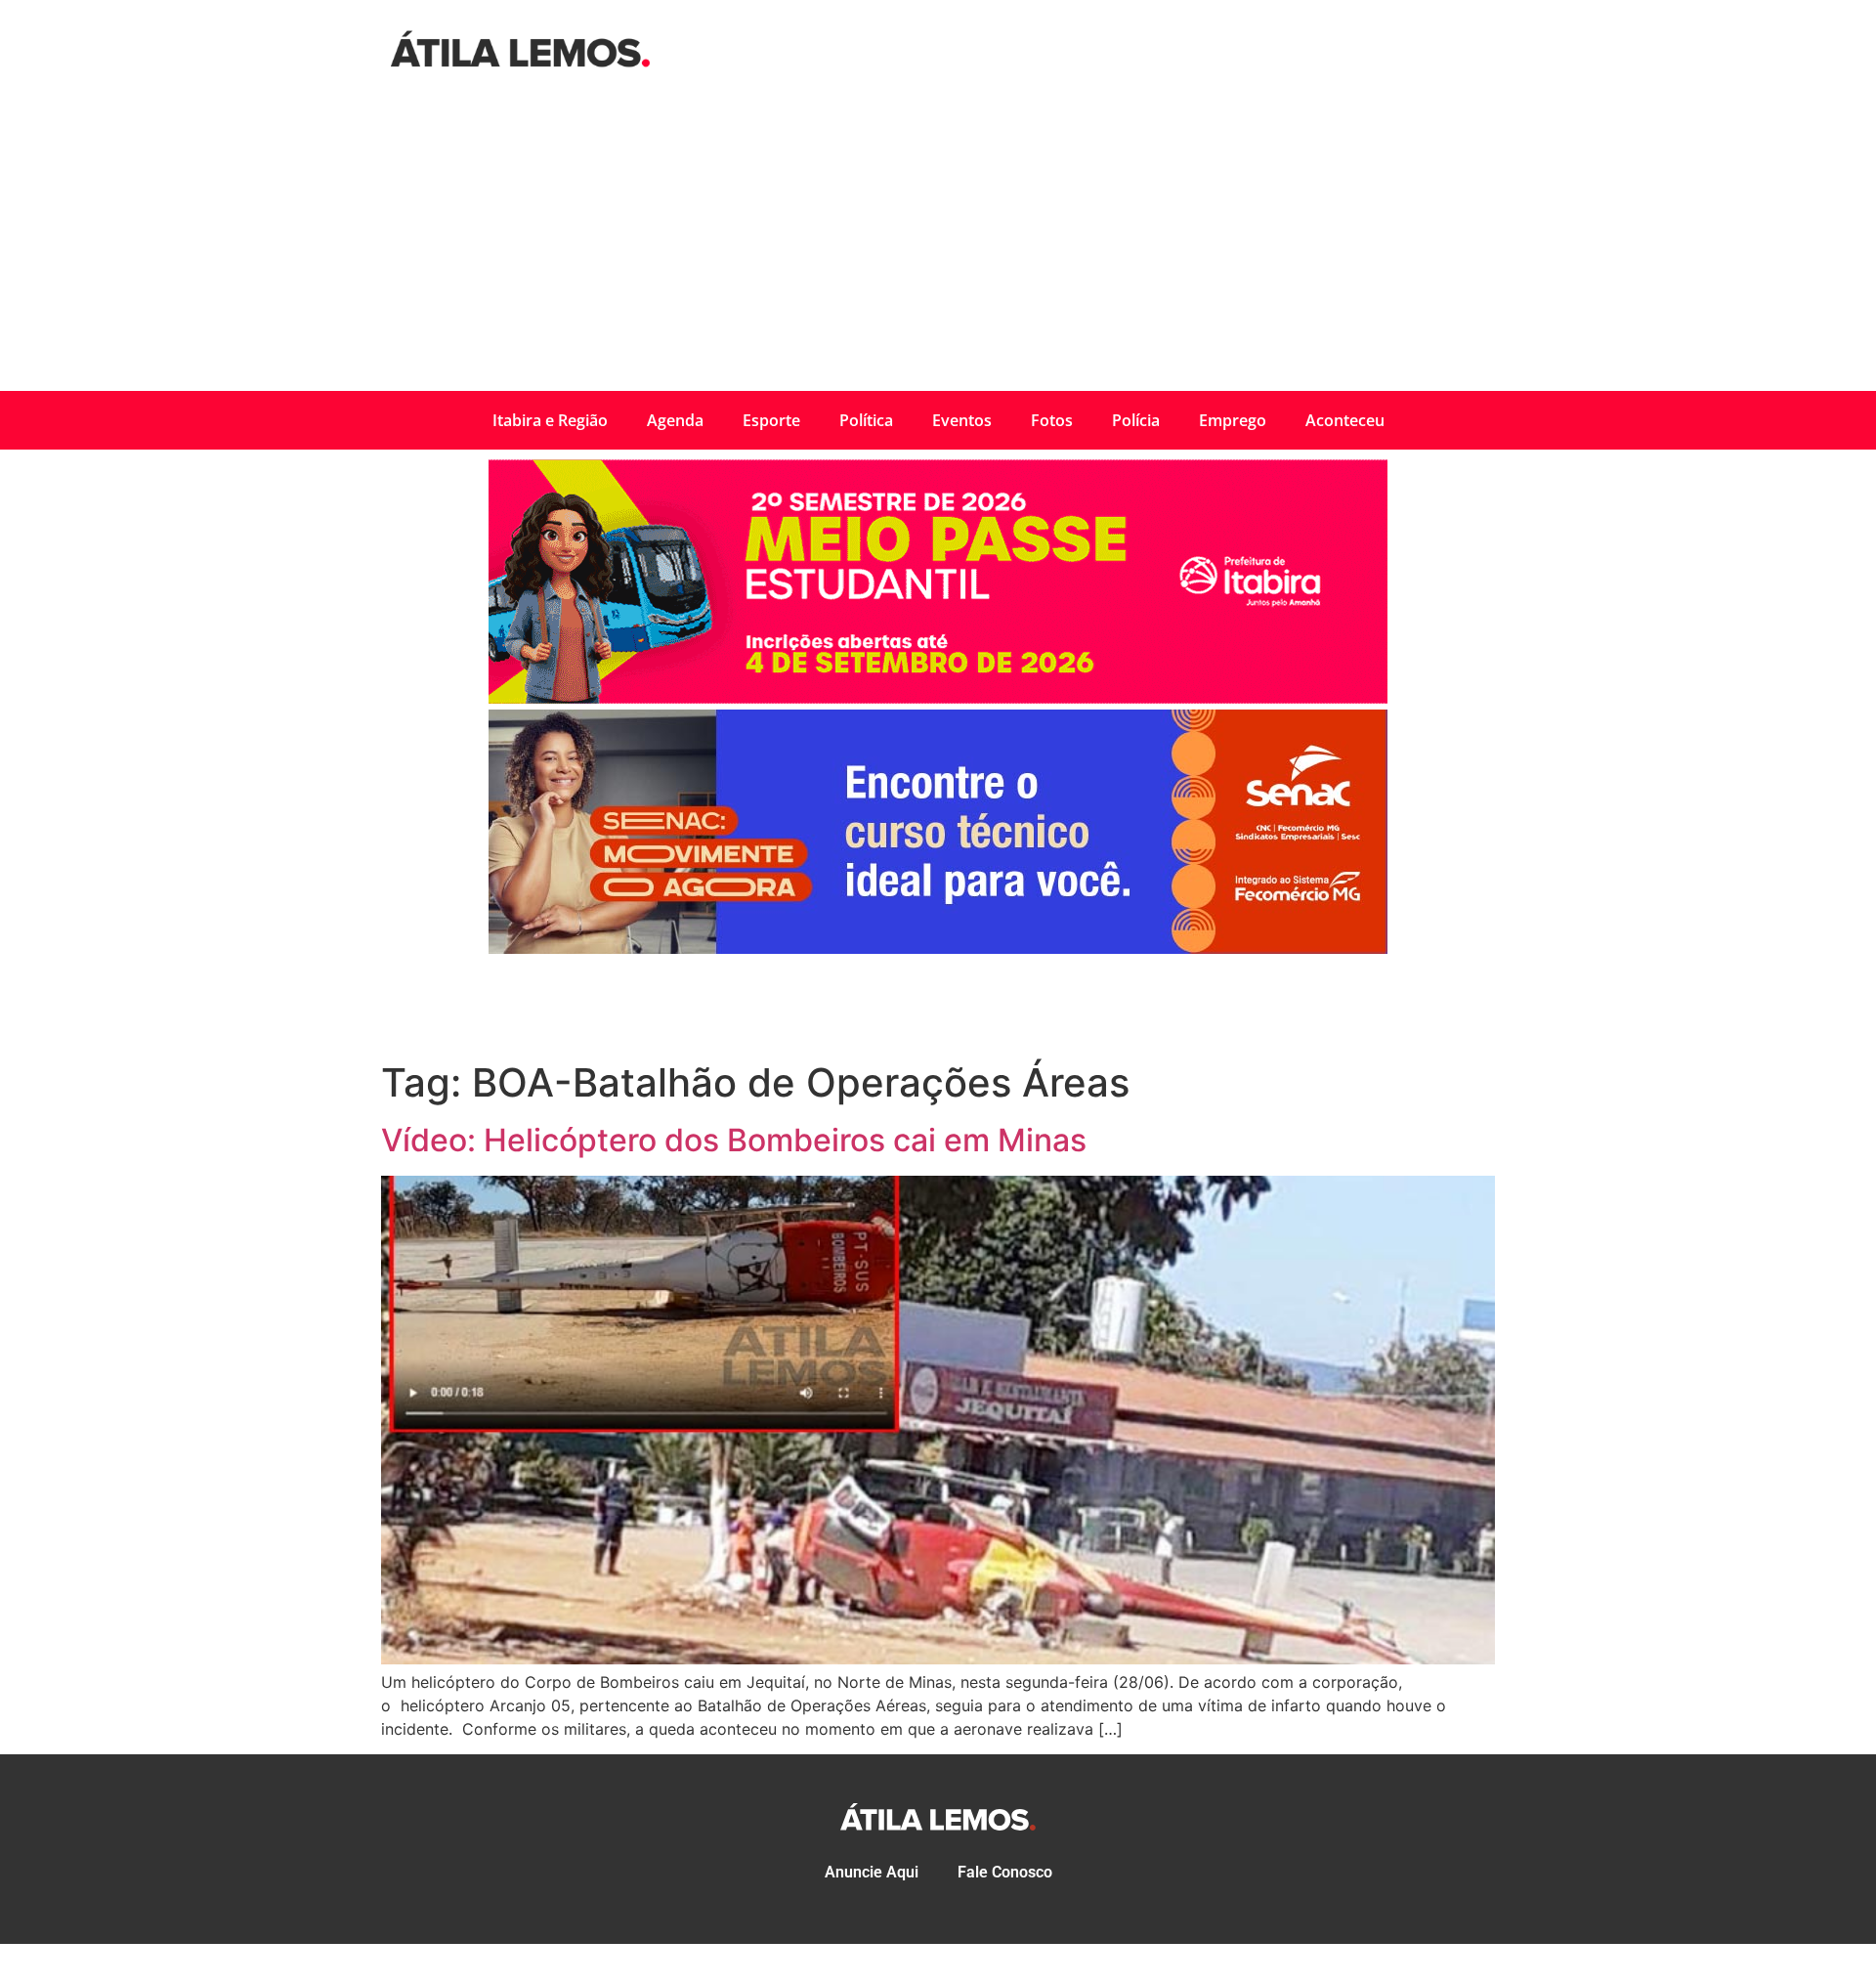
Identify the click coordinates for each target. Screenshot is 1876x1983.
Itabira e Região (550, 420)
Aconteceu (1345, 420)
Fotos (1052, 420)
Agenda (675, 420)
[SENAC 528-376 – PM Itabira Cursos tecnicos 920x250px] (938, 948)
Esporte (771, 420)
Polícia (1136, 420)
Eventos (962, 420)
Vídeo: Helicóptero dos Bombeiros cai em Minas (734, 1140)
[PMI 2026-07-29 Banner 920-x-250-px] (938, 698)
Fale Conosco (1005, 1872)
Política (866, 420)
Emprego (1233, 420)
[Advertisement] (938, 244)
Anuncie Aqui (872, 1872)
